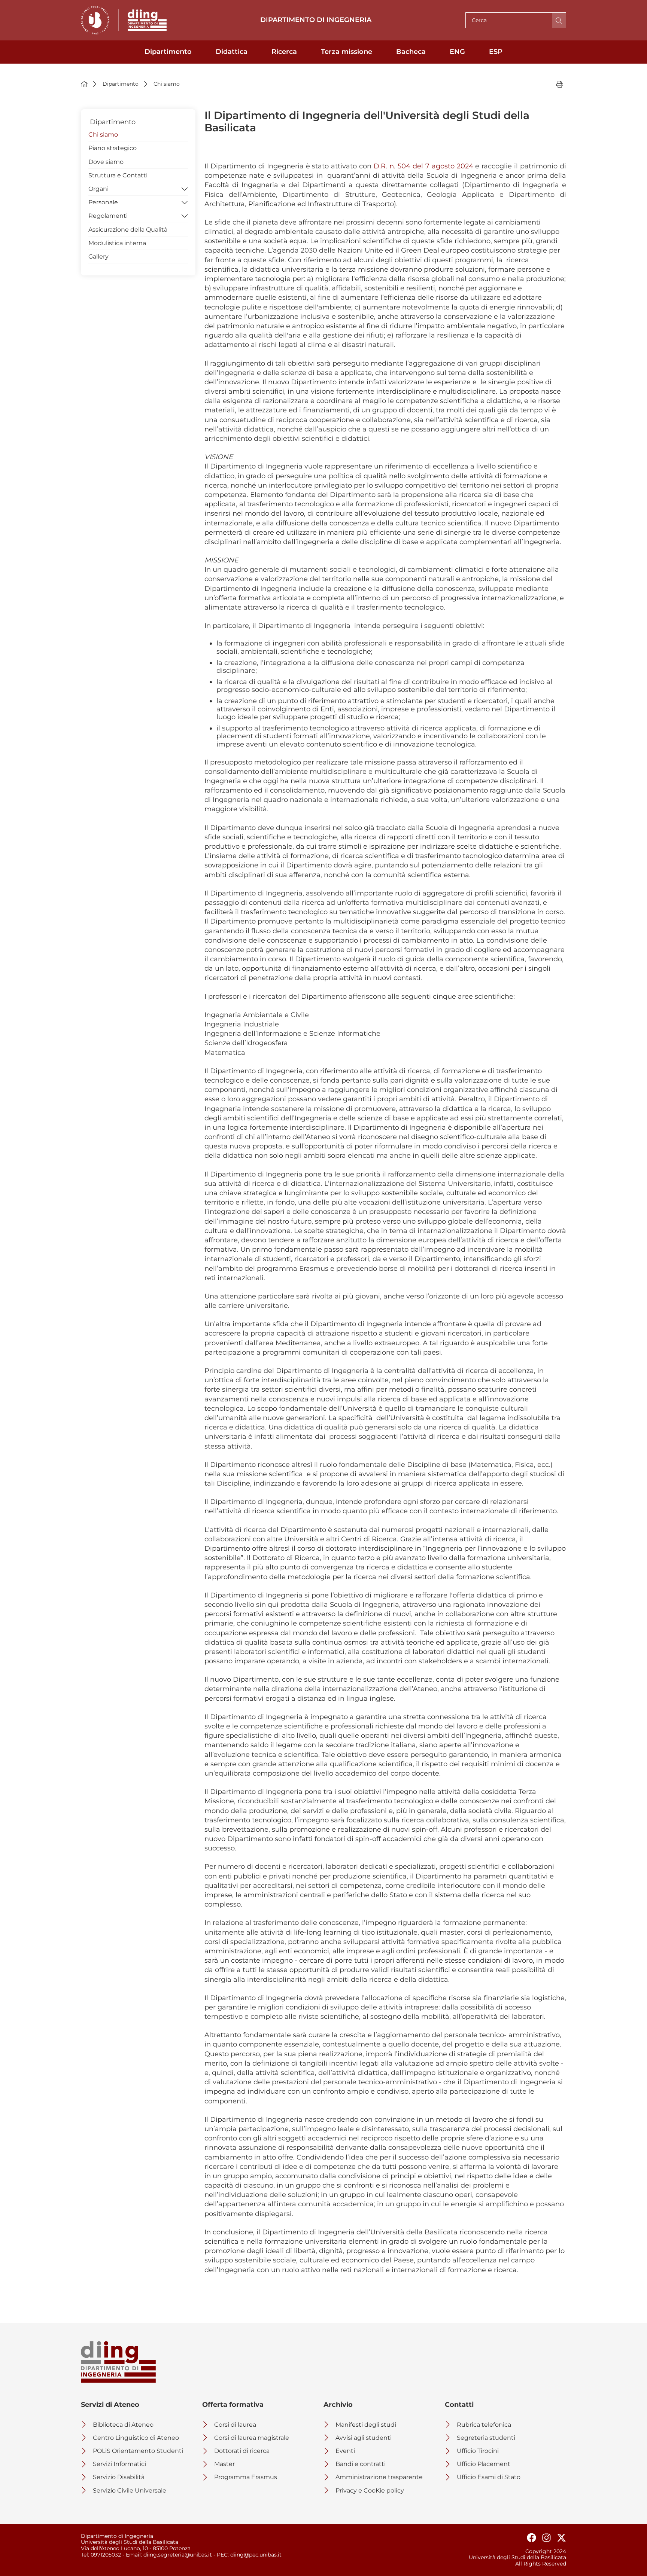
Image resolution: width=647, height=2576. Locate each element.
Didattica (232, 52)
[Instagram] (544, 2538)
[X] (559, 2538)
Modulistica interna (117, 243)
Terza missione (347, 52)
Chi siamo (103, 135)
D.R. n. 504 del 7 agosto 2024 (423, 166)
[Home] (84, 84)
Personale (103, 202)
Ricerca (284, 52)
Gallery (98, 257)
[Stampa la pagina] (560, 84)
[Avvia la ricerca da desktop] (559, 20)
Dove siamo (106, 162)
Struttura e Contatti (118, 175)
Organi (98, 189)
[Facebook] (529, 2538)
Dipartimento (168, 52)
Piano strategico (113, 148)
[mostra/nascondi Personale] (185, 202)
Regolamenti (108, 216)
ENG (457, 52)
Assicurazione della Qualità (128, 230)
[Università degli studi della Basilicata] (95, 20)
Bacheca (411, 52)
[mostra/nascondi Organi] (185, 188)
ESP (496, 52)
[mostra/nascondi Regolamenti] (185, 215)
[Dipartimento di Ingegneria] (147, 20)
